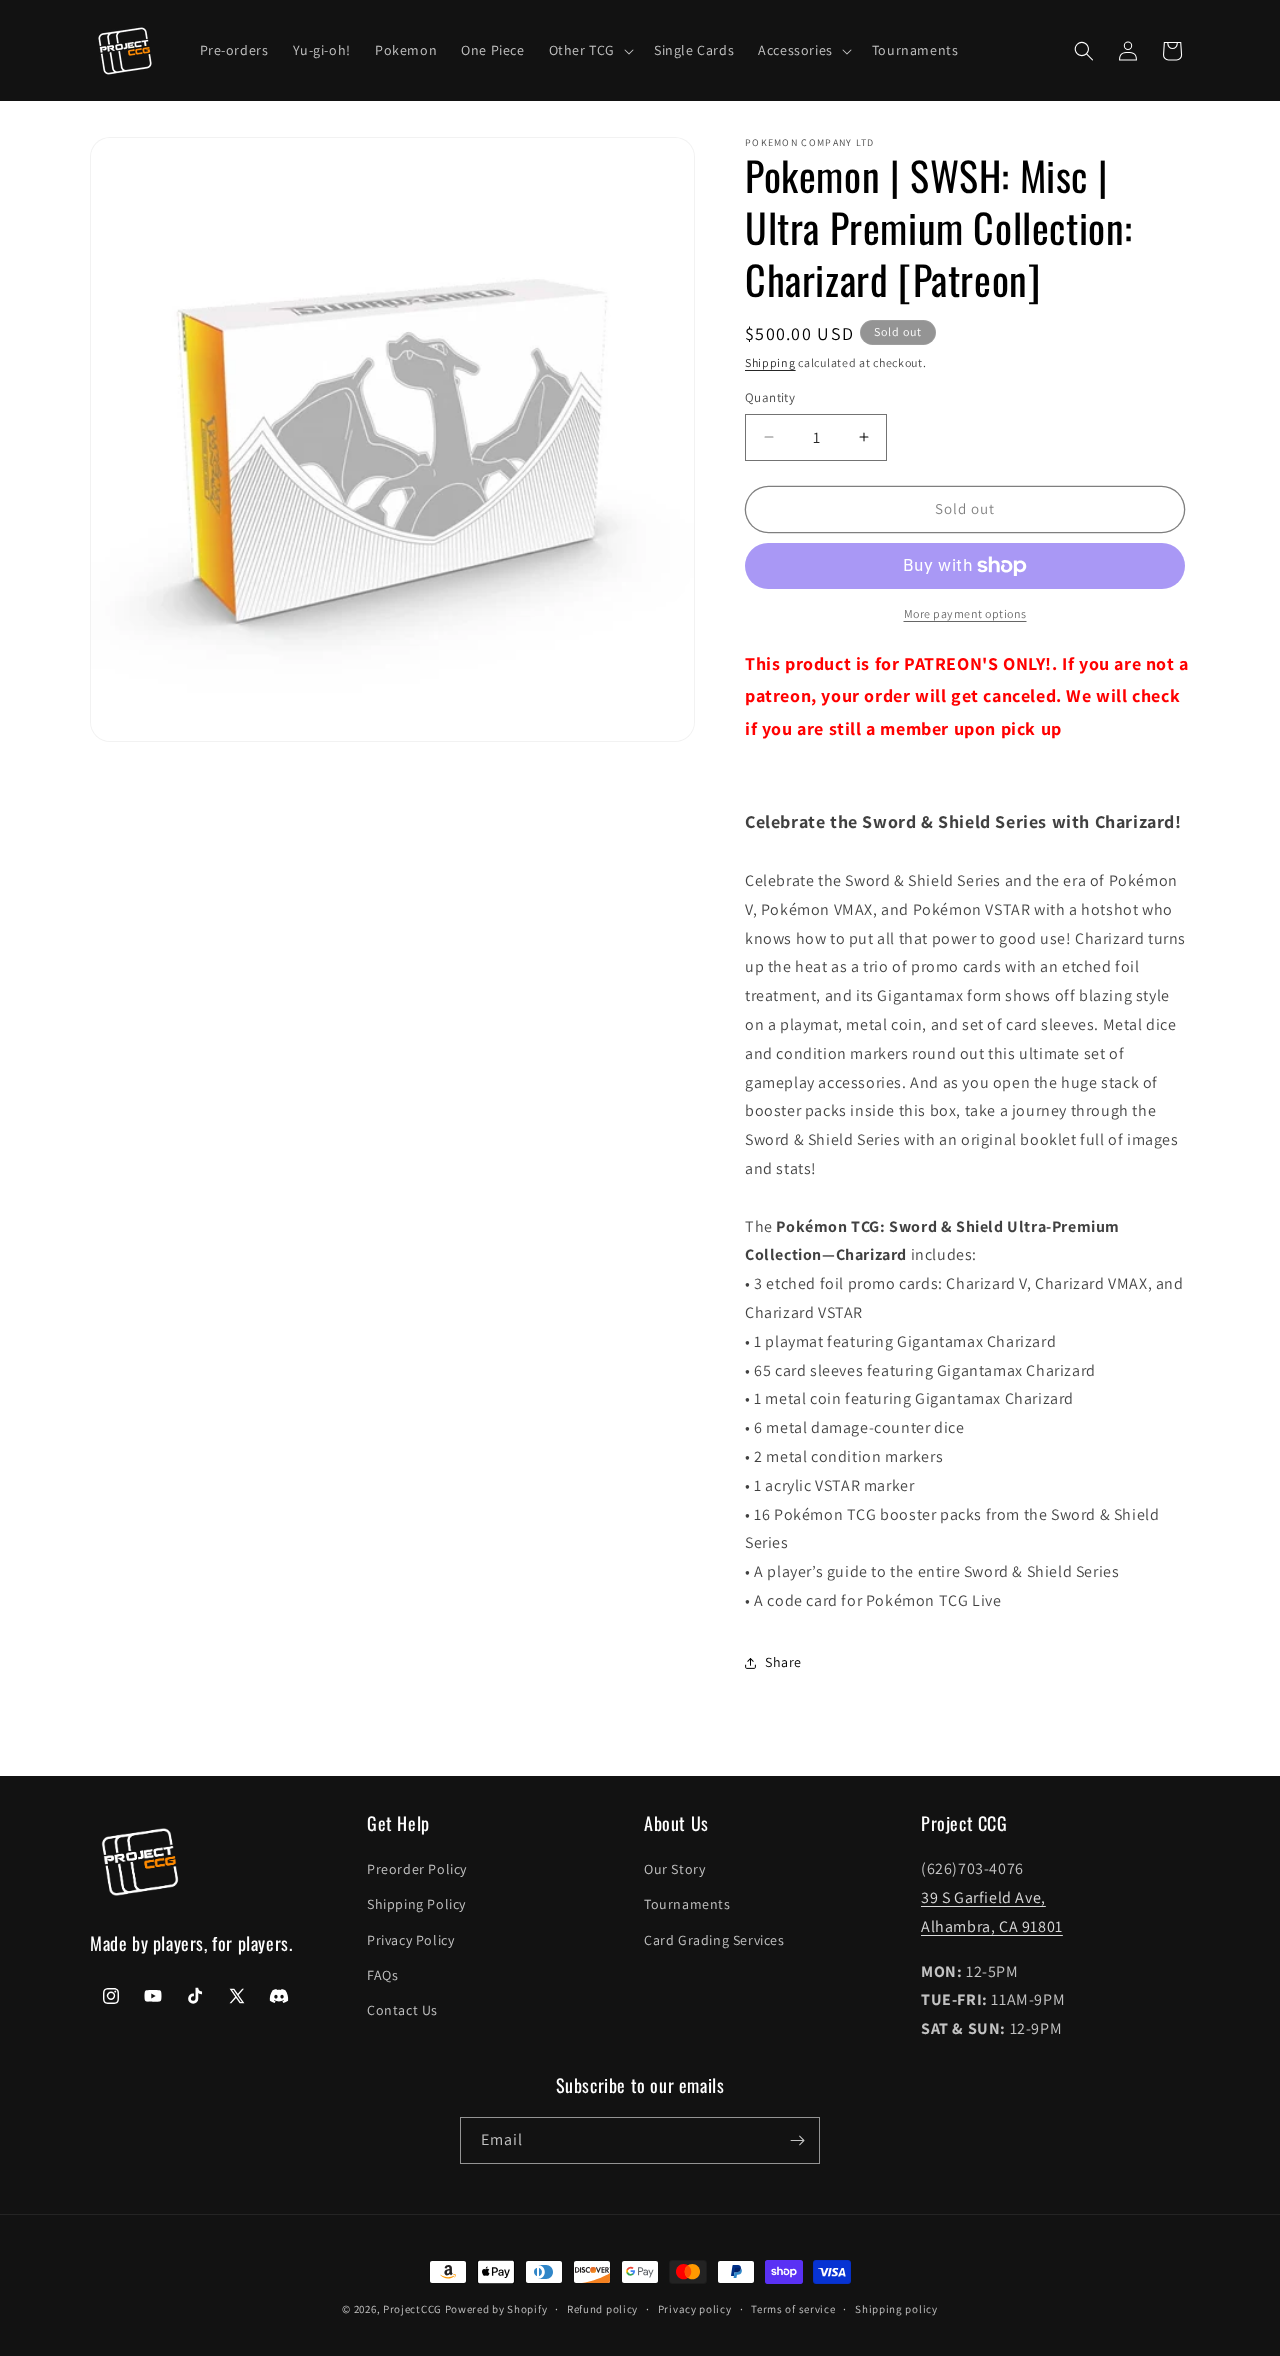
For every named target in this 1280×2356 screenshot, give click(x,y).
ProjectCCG (412, 2309)
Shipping (770, 362)
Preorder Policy (417, 1869)
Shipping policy (896, 2309)
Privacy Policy (410, 1940)
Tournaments (687, 1904)
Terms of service (793, 2309)
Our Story (674, 1869)
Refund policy (602, 2309)
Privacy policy (695, 2309)
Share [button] (783, 1662)
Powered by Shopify (496, 2309)
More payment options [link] (965, 613)
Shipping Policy (416, 1904)
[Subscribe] (797, 2140)
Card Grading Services (714, 1940)
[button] (589, 50)
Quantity (770, 397)
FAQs (382, 1975)
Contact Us (402, 2010)
